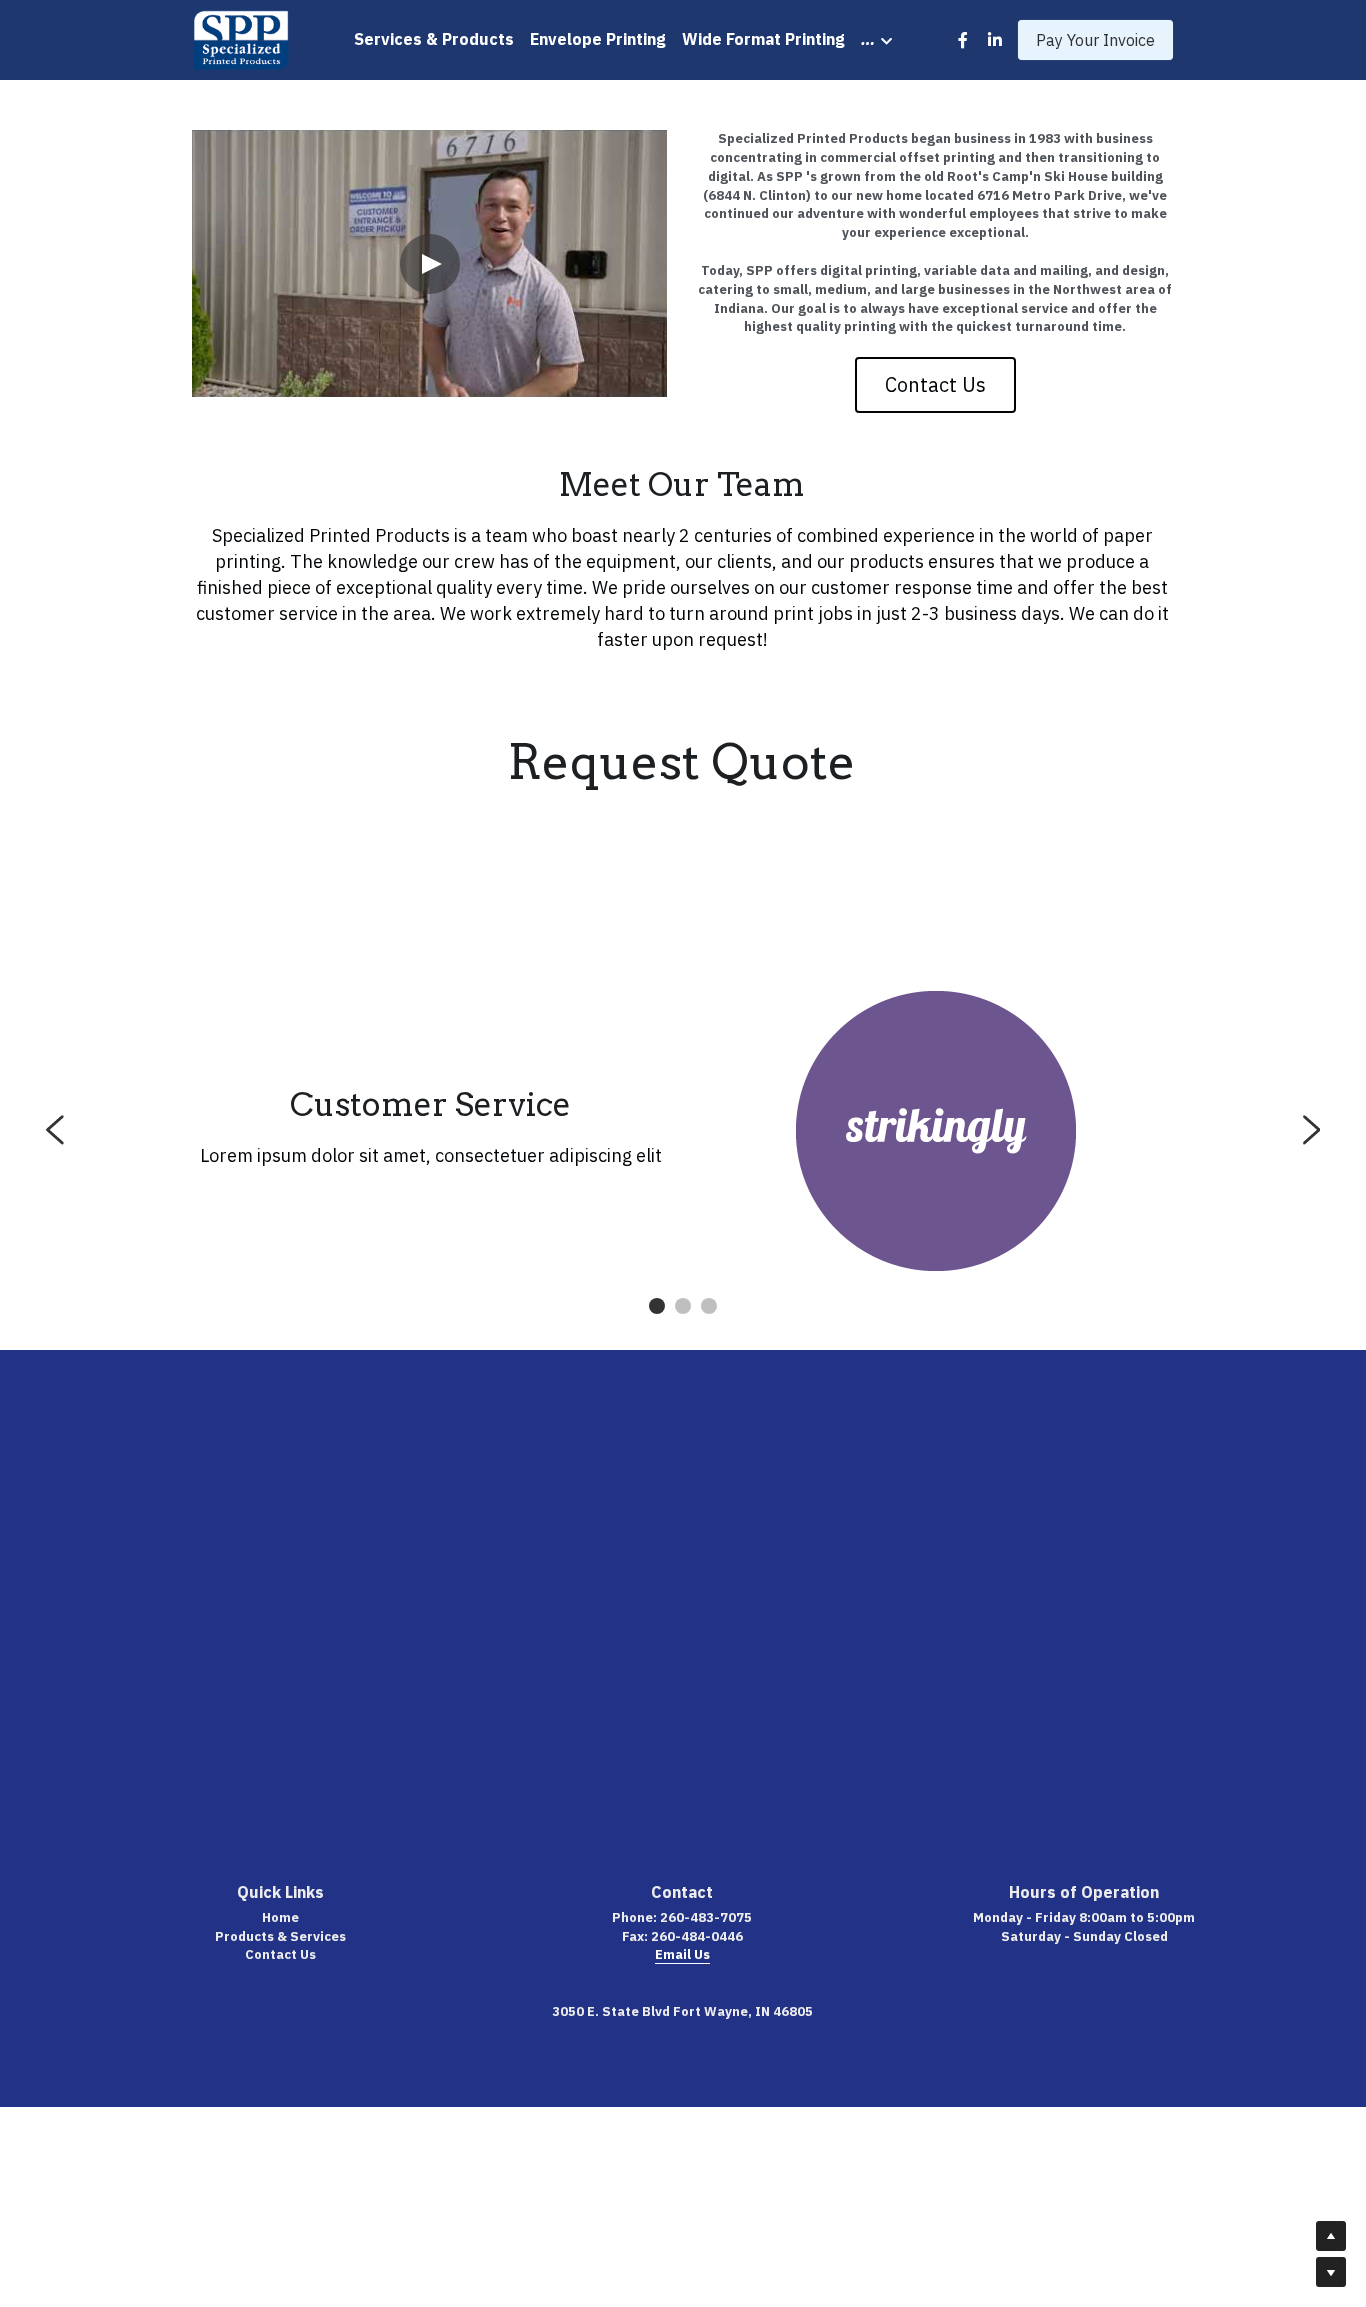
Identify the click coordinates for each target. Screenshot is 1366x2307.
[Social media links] (963, 40)
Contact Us (935, 384)
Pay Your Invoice (1095, 40)
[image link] (241, 38)
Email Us (682, 1954)
